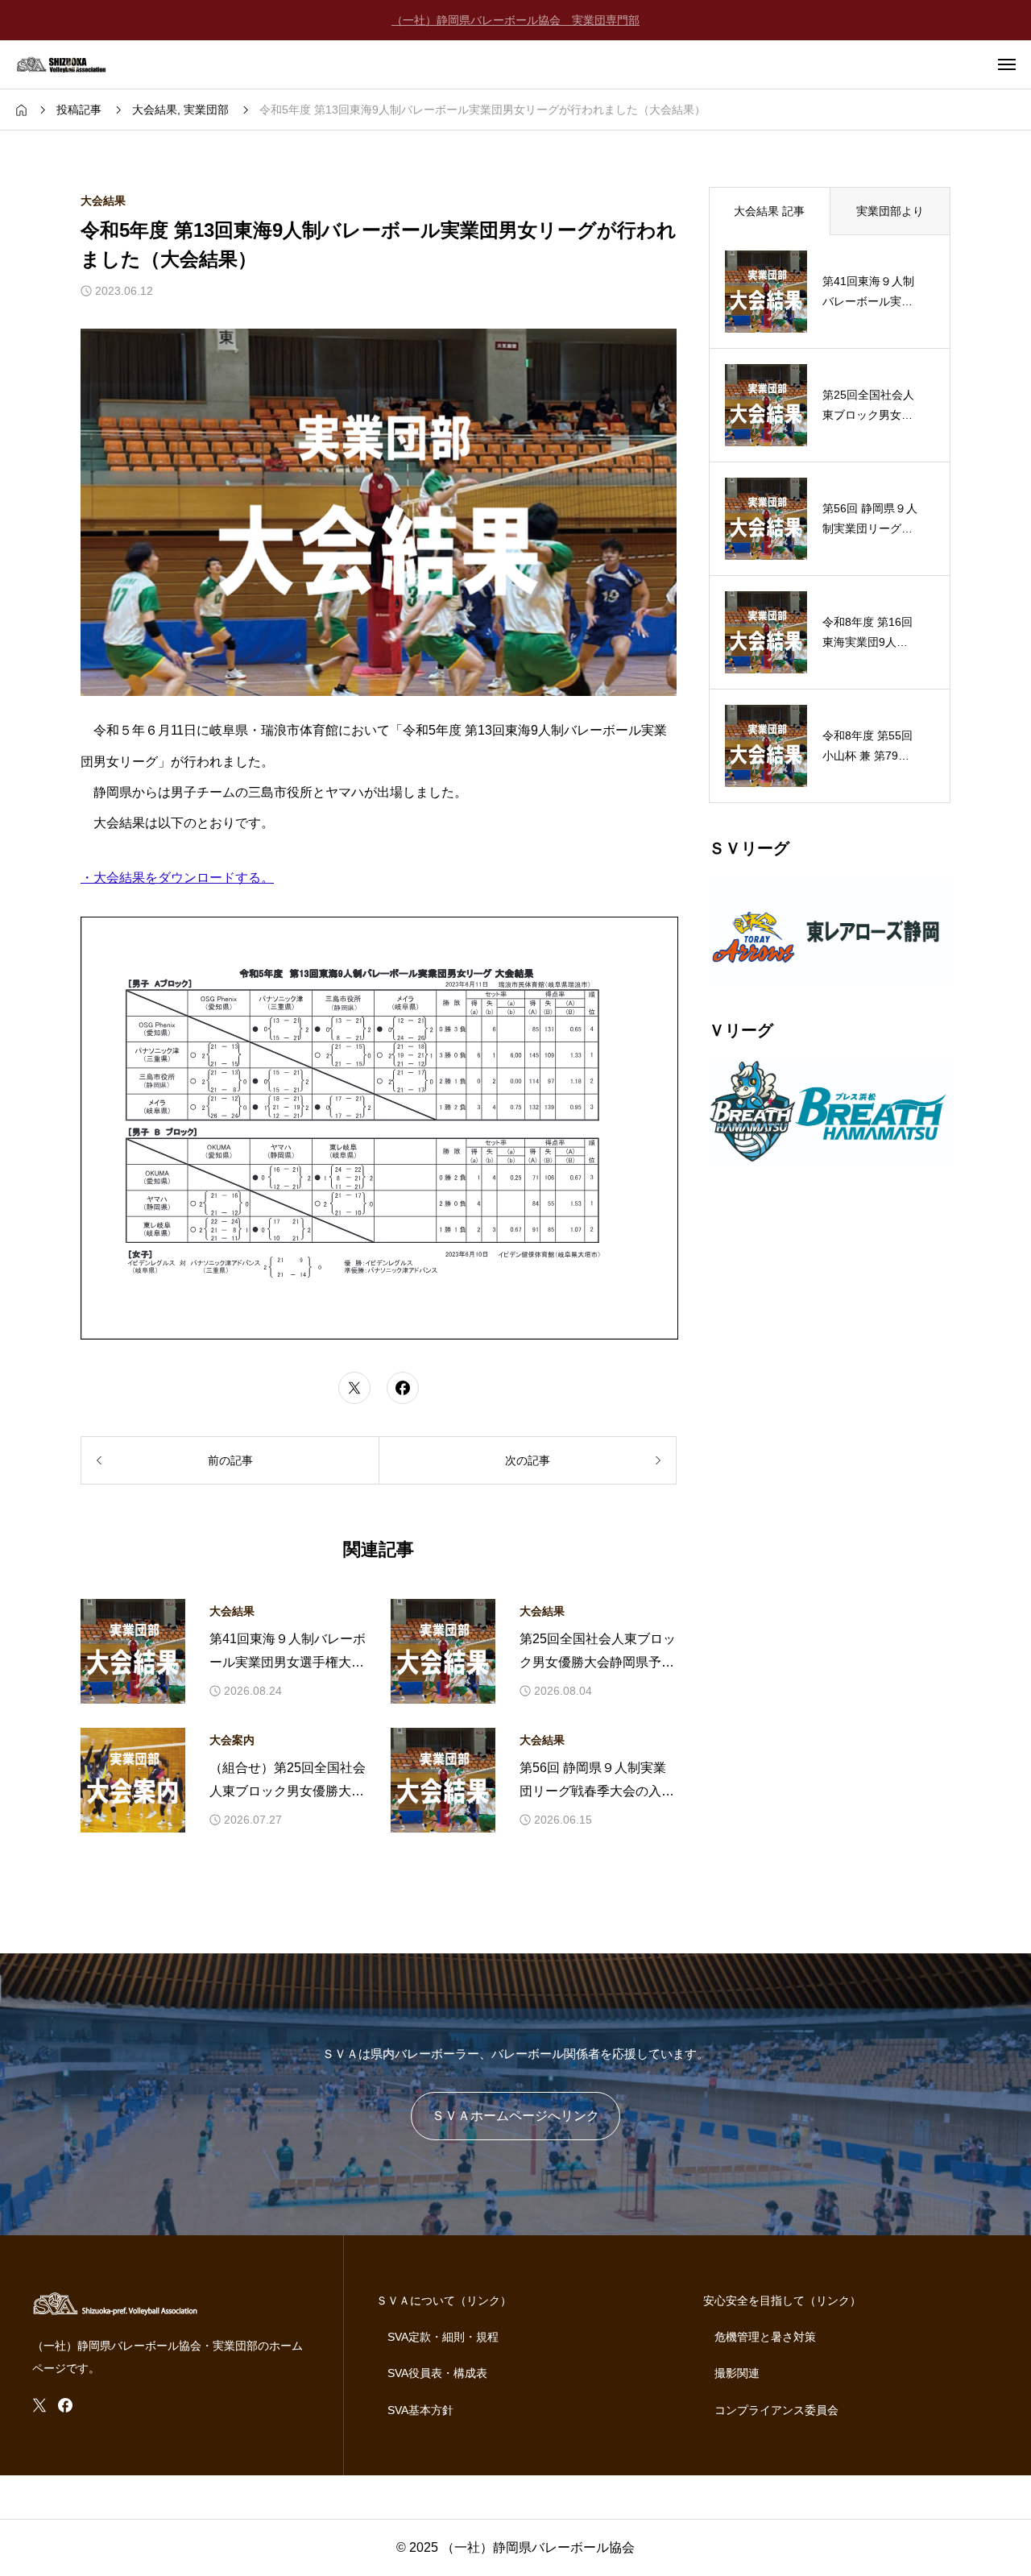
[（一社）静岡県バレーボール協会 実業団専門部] (72, 64)
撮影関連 (737, 2373)
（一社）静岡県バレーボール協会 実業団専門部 (515, 20)
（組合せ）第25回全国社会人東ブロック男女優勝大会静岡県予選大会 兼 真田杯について (288, 1782)
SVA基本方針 (420, 2410)
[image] (830, 974)
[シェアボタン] (354, 1388)
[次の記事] (528, 1460)
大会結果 (155, 110)
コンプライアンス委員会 (776, 2410)
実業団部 (206, 110)
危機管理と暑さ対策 (765, 2337)
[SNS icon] (39, 2405)
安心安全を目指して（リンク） (782, 2301)
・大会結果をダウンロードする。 (177, 878)
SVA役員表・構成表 (437, 2373)
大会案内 (232, 1740)
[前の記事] (230, 1460)
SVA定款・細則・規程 (443, 2337)
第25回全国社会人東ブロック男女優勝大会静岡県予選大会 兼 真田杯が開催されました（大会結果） (598, 1653)
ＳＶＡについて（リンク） (444, 2301)
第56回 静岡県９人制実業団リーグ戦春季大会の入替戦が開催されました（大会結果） (597, 1782)
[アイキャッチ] (133, 1651)
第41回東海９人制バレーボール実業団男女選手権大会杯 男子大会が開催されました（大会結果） (288, 1653)
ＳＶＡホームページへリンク (515, 2116)
